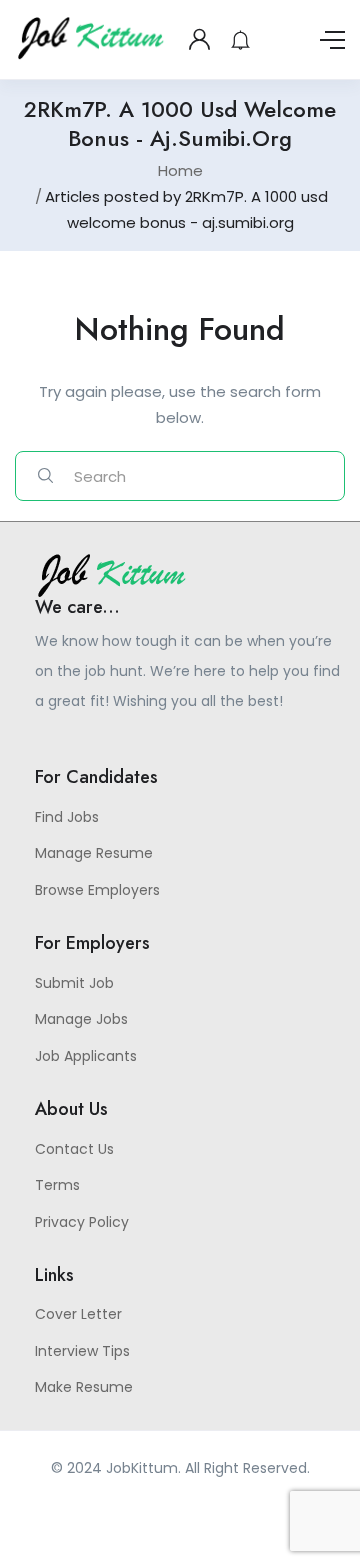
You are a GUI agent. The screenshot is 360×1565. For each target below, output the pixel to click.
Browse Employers (97, 890)
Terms (57, 1185)
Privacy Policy (82, 1222)
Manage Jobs (81, 1019)
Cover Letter (78, 1314)
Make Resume (84, 1387)
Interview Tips (82, 1351)
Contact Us (74, 1149)
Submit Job (74, 983)
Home (180, 170)
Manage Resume (94, 853)
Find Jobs (67, 817)
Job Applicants (86, 1056)
